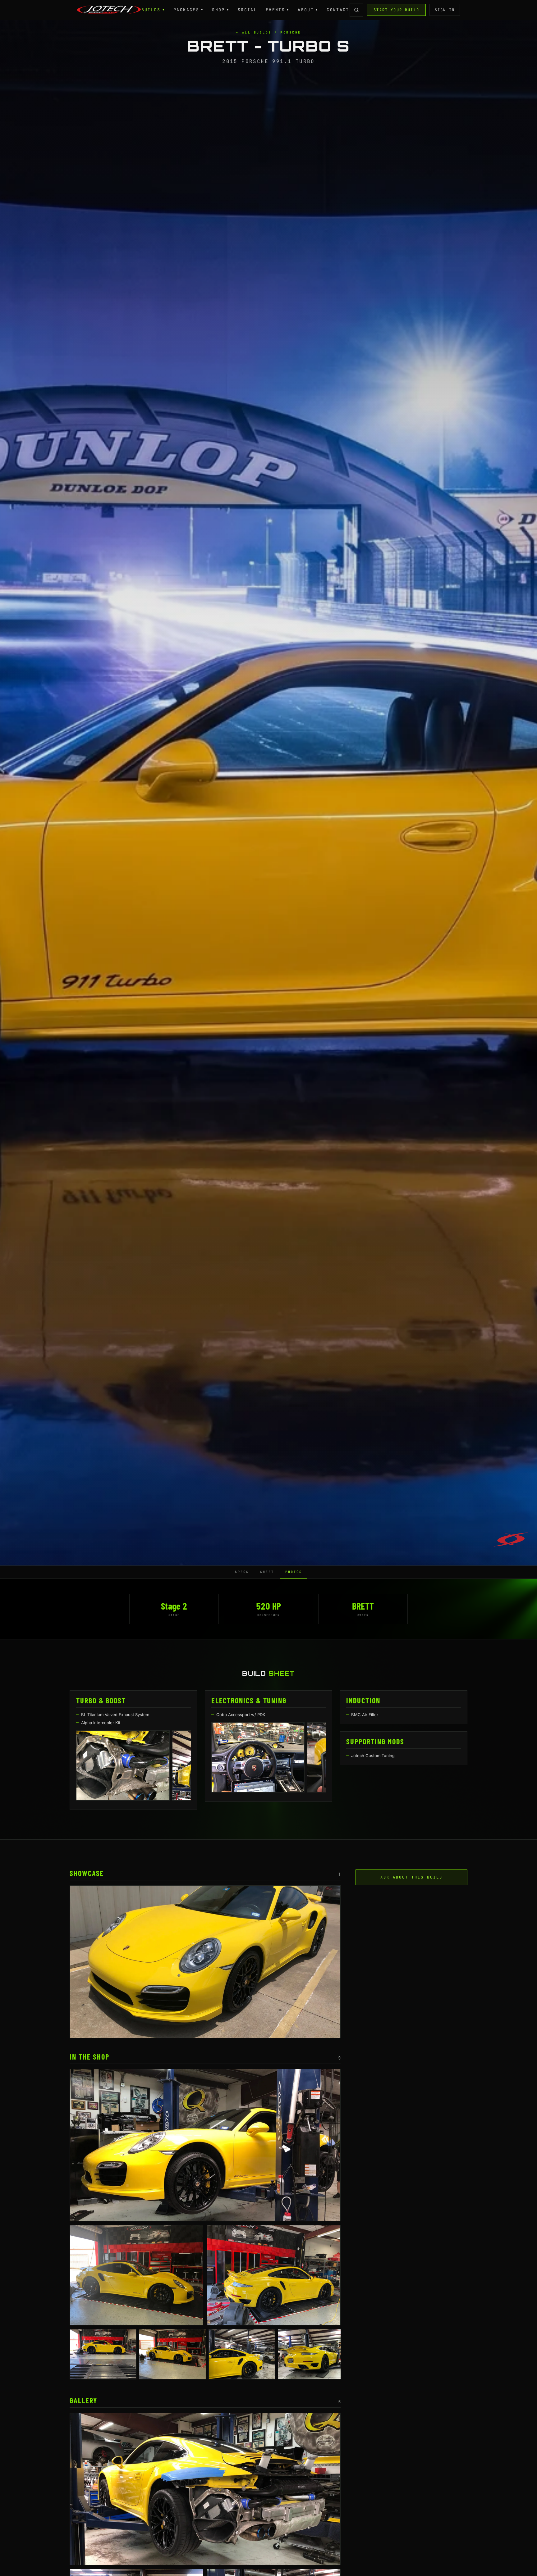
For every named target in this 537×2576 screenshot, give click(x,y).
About (308, 10)
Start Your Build (396, 10)
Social (247, 10)
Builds (153, 10)
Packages (188, 10)
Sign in (445, 10)
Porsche (291, 32)
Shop (220, 10)
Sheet (267, 1572)
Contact (338, 10)
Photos (294, 1572)
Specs (242, 1572)
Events (277, 10)
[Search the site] (356, 10)
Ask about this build (411, 1877)
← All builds (254, 32)
